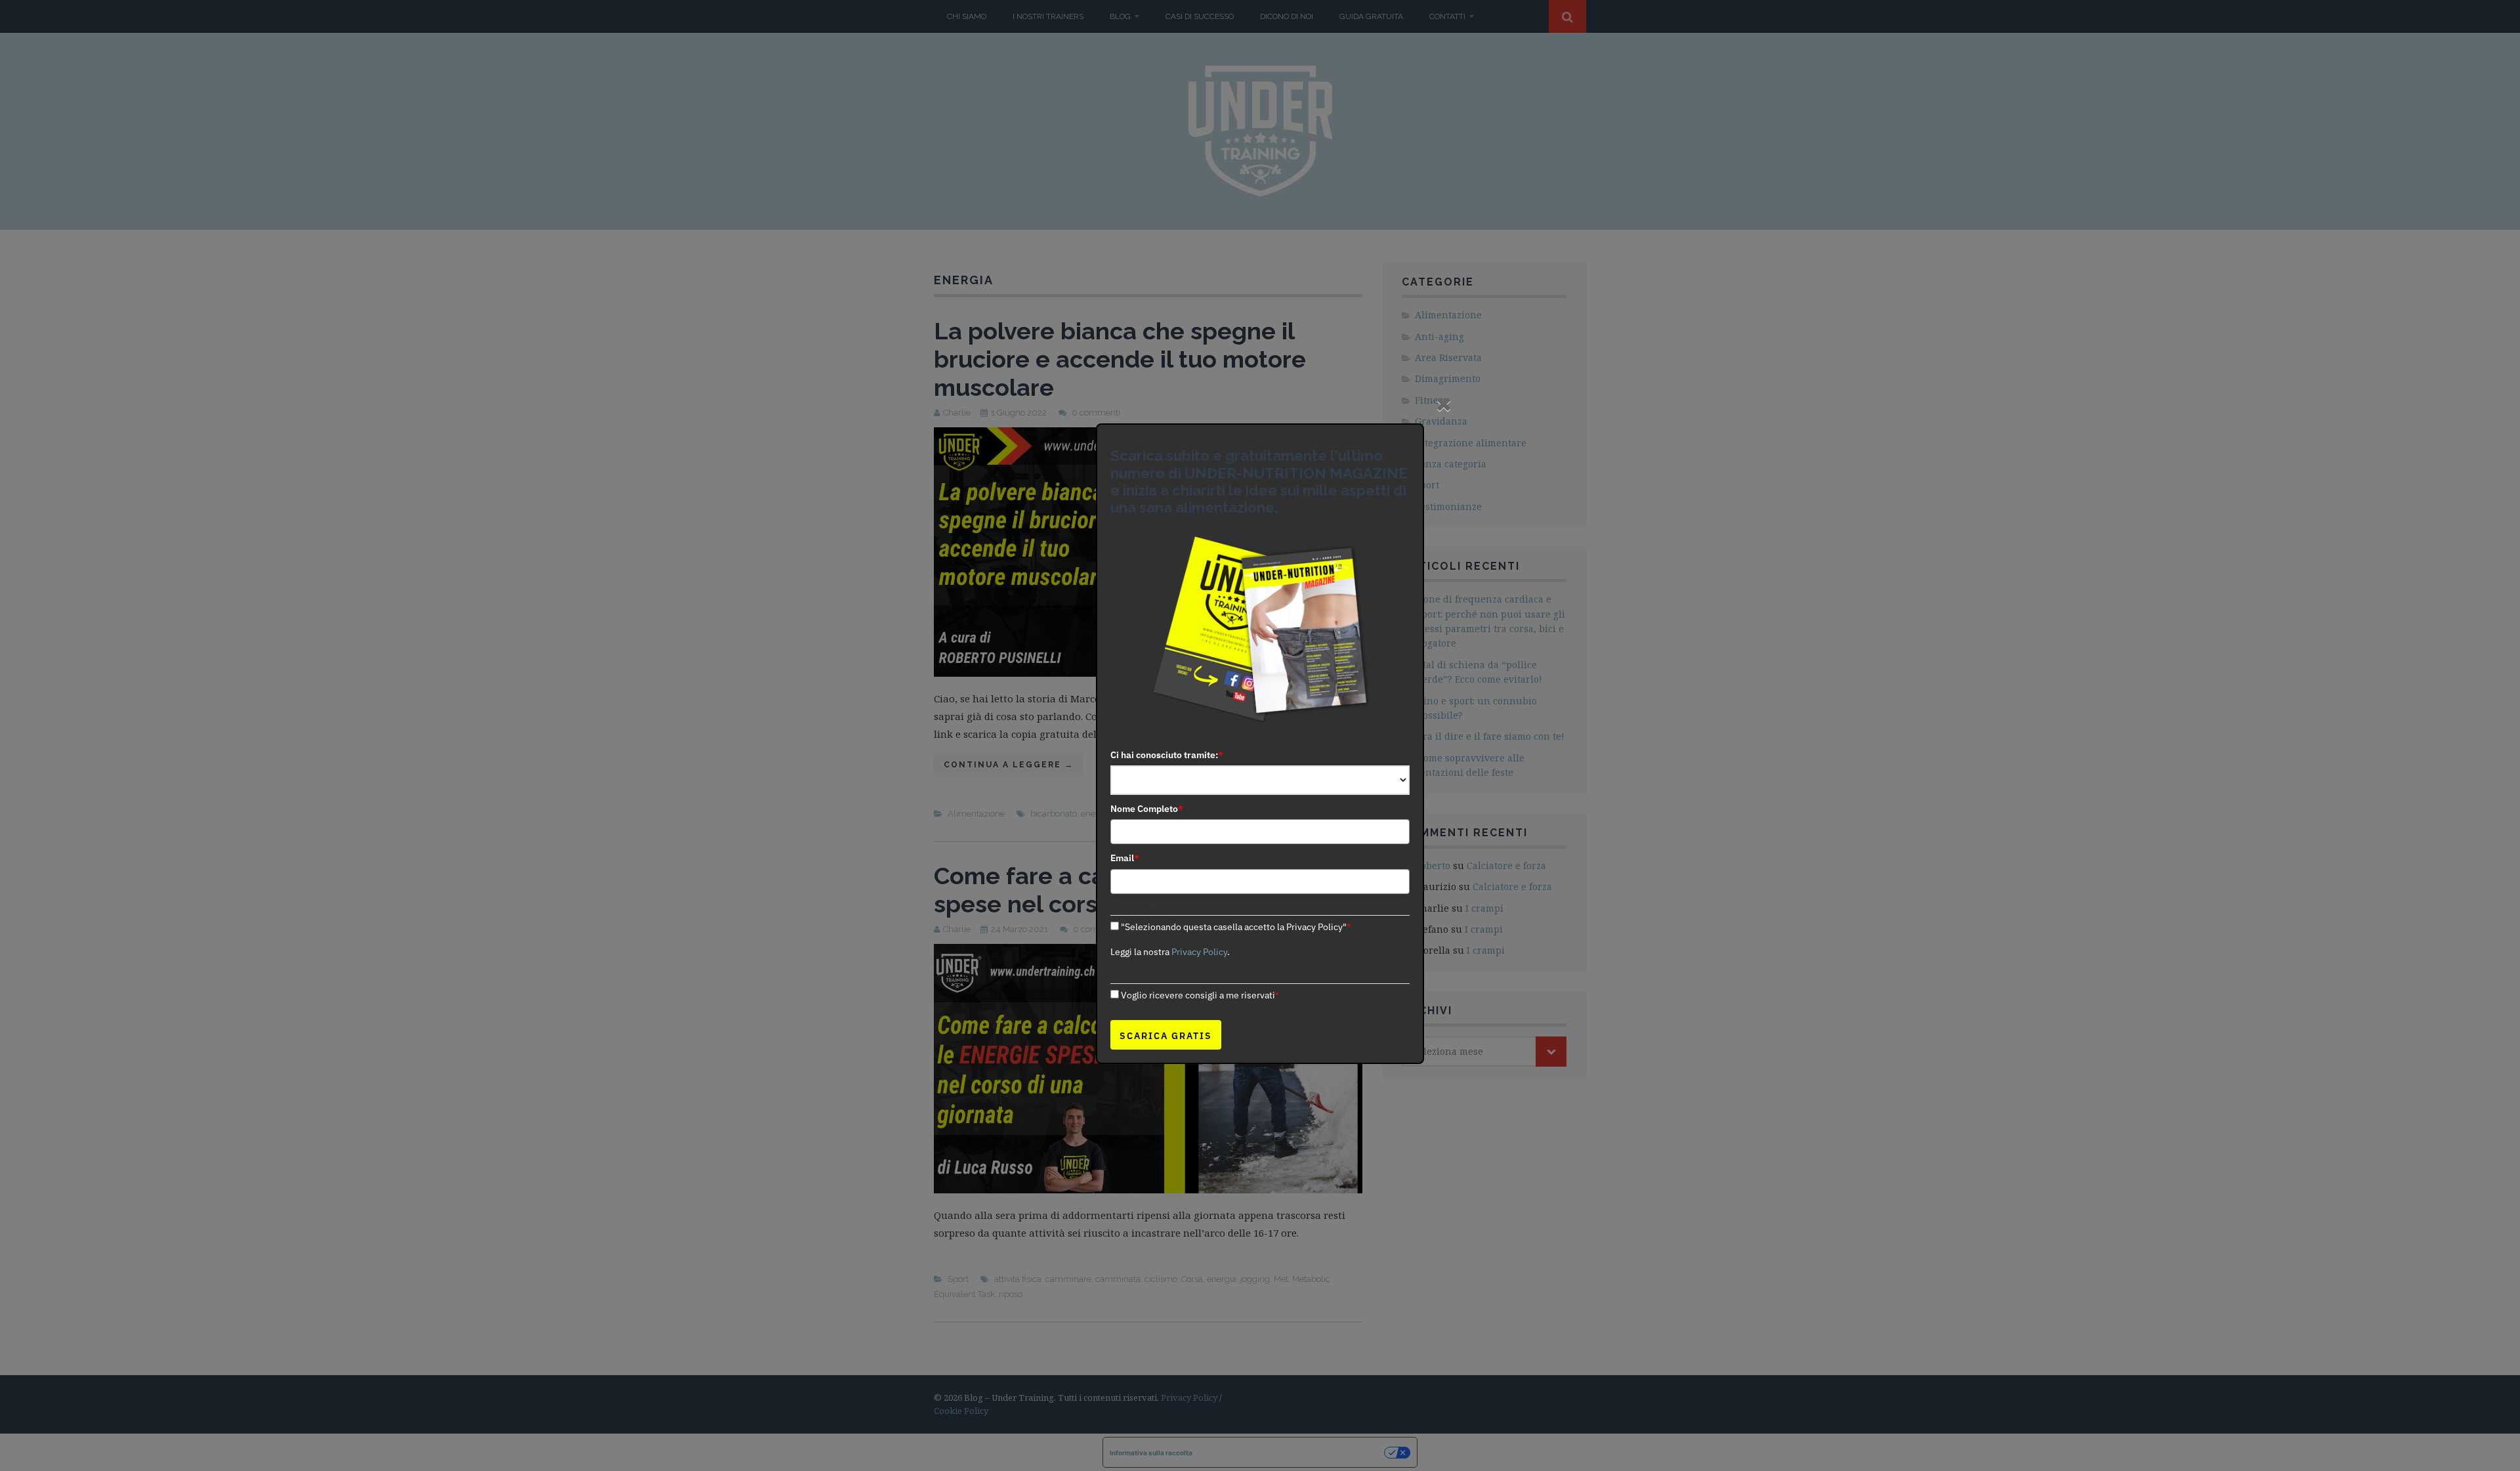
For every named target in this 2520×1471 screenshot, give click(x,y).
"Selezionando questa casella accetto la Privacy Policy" (1236, 927)
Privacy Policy (1199, 952)
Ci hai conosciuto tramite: (1167, 755)
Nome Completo (1147, 809)
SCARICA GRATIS (1166, 1036)
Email (1125, 858)
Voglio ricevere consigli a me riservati (1200, 995)
